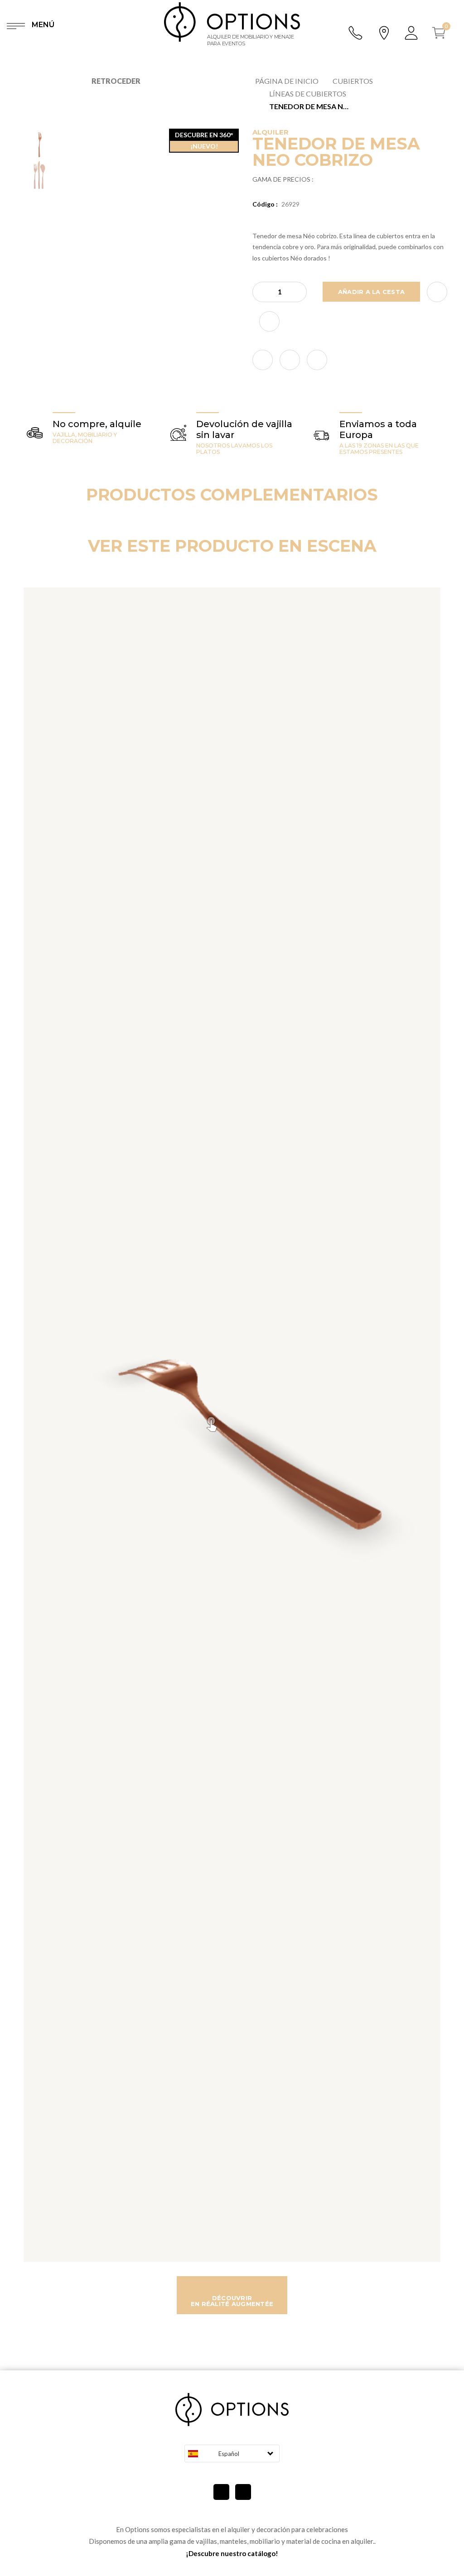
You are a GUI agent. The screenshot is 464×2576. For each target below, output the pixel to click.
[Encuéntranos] (384, 32)
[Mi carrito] (442, 33)
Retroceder (116, 81)
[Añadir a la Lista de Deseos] (437, 292)
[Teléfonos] (356, 33)
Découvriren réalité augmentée (232, 2301)
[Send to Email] (269, 321)
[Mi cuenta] (412, 33)
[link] (263, 360)
